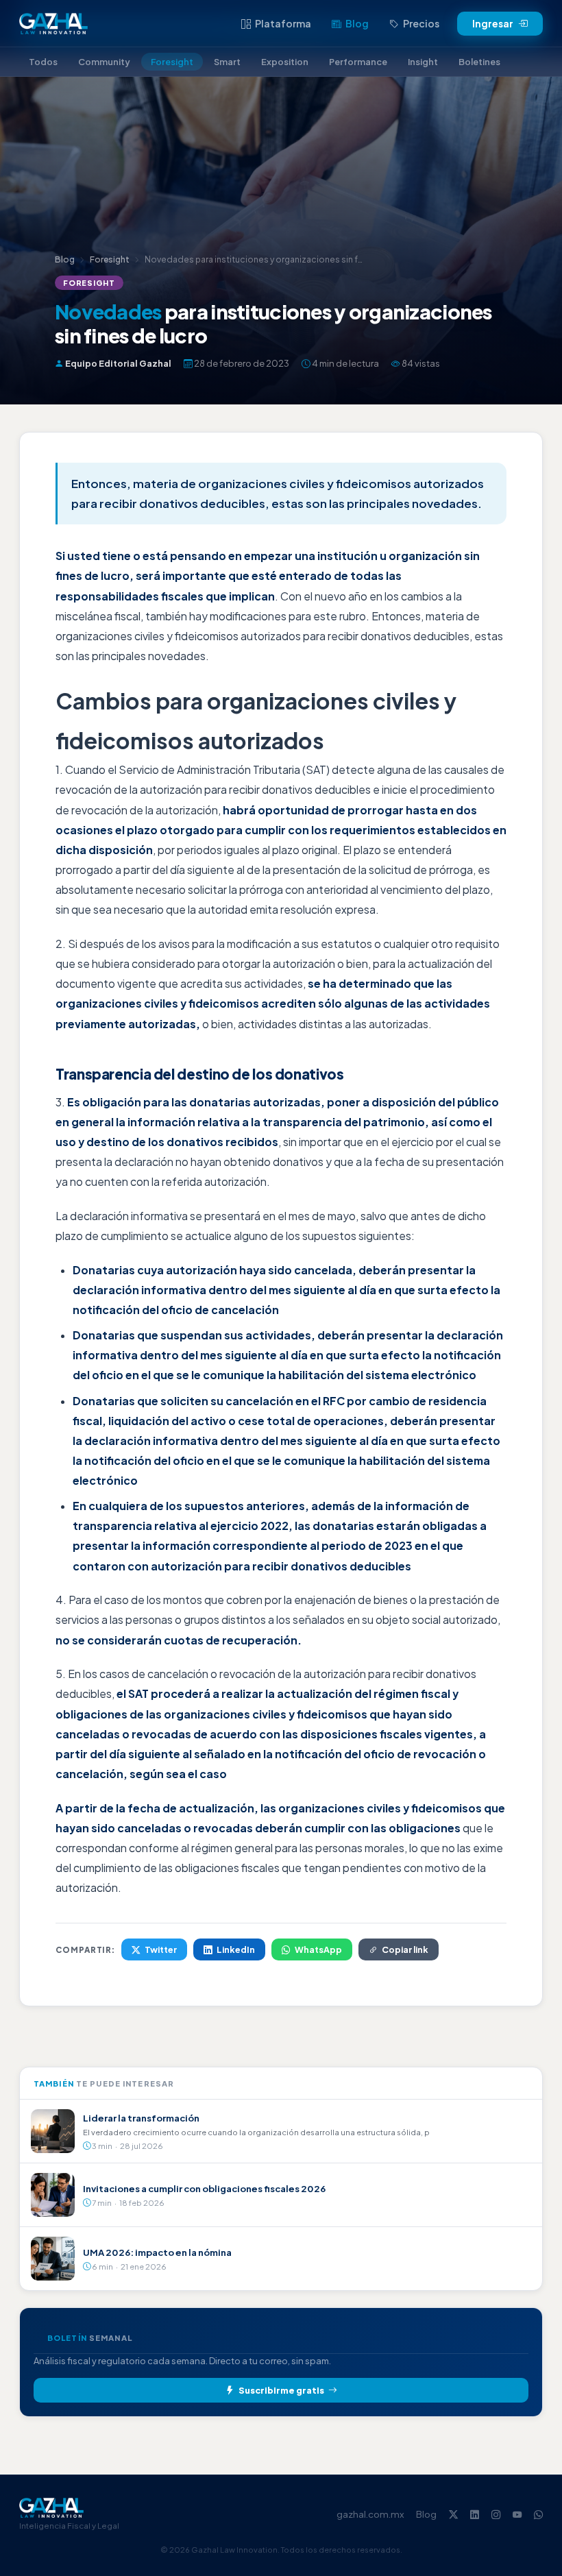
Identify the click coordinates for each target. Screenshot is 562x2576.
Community (104, 62)
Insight (423, 62)
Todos (43, 62)
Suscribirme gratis (281, 2390)
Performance (358, 62)
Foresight (172, 62)
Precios (421, 23)
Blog (357, 23)
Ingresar (493, 24)
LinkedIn (236, 1949)
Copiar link (405, 1949)
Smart (227, 62)
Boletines (479, 62)
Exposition (285, 62)
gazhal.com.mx (370, 2514)
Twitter (161, 1949)
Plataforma (283, 23)
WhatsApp (318, 1949)
